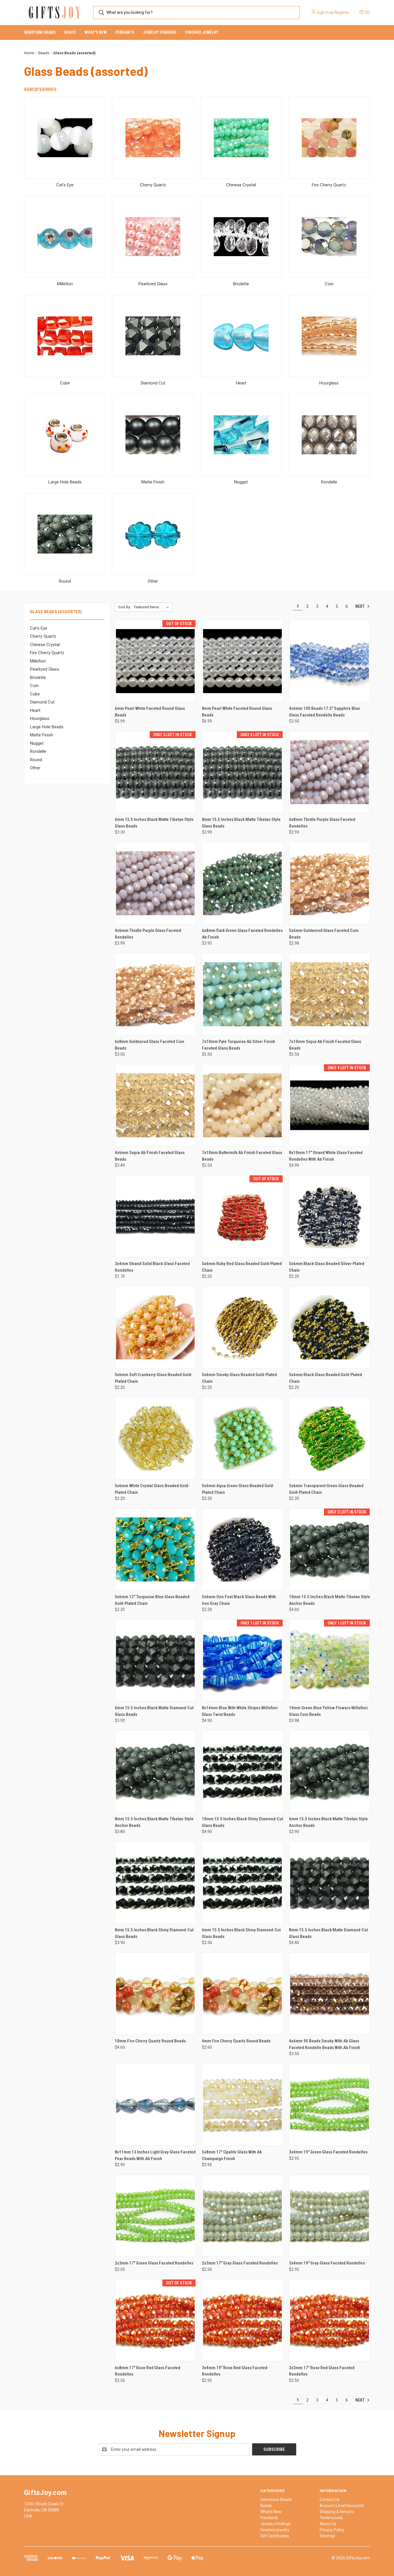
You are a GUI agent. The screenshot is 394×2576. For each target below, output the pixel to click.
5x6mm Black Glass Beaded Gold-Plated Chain (325, 1378)
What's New (96, 32)
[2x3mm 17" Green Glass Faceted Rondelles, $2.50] (155, 2216)
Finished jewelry (202, 32)
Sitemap (327, 2536)
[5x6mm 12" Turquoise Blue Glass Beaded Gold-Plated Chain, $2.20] (155, 1549)
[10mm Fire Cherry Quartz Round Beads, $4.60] (155, 1994)
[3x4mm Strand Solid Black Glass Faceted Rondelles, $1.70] (155, 1216)
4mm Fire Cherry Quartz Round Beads (236, 2041)
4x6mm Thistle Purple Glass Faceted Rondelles (148, 934)
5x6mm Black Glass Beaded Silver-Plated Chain (327, 1267)
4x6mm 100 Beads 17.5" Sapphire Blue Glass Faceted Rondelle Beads (324, 712)
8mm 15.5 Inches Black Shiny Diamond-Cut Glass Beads (154, 1933)
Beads (70, 32)
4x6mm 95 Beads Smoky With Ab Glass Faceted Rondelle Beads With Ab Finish (325, 2044)
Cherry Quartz (43, 636)
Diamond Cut (42, 702)
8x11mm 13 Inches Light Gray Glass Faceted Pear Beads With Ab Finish (155, 2155)
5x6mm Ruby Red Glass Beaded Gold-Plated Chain (242, 1267)
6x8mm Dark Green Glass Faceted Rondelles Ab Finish (242, 934)
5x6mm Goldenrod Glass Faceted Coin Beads (324, 934)
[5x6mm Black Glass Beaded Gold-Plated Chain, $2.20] (330, 1327)
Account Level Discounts (342, 2506)
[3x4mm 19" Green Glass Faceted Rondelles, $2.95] (330, 2105)
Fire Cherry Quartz (47, 653)
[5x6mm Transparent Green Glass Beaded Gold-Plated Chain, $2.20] (330, 1438)
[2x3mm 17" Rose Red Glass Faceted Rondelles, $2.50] (330, 2320)
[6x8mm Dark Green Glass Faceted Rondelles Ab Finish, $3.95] (242, 883)
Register (342, 12)
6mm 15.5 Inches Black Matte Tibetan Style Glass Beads (154, 823)
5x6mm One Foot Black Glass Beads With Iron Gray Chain (239, 1600)
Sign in (323, 12)
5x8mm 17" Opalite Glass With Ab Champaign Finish (232, 2155)
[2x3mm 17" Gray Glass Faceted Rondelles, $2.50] (242, 2216)
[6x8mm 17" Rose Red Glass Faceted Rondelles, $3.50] (155, 2320)
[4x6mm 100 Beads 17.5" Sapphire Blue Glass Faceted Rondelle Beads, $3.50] (330, 661)
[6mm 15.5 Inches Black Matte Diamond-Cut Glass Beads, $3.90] (155, 1660)
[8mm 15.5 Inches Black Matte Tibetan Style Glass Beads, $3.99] (242, 772)
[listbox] (153, 607)
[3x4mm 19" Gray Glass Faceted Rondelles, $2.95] (330, 2216)
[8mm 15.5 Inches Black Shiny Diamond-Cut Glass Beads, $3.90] (155, 1882)
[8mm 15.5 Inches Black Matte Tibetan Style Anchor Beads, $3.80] (155, 1771)
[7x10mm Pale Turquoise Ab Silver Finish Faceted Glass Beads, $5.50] (242, 994)
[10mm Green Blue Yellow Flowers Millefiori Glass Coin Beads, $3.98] (330, 1660)
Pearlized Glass (45, 669)
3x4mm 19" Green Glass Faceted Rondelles (328, 2152)
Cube (35, 694)
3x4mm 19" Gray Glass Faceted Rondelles (327, 2263)
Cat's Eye (39, 628)
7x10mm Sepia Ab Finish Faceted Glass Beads (325, 1045)
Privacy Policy (332, 2530)
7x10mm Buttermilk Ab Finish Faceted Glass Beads (242, 1156)
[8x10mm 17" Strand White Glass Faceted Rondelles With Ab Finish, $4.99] (330, 1105)
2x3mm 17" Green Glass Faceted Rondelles (154, 2263)
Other (35, 768)
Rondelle (38, 751)
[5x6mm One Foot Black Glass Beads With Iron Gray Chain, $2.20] (242, 1549)
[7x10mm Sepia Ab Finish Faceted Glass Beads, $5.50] (330, 994)
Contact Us (330, 2500)
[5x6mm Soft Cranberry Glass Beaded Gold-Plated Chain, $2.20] (155, 1327)
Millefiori (38, 661)
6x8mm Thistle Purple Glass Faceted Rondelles (322, 823)
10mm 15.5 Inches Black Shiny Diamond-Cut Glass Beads (242, 1822)
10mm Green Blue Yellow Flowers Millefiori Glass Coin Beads (328, 1711)
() (367, 12)
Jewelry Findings (160, 32)
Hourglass (40, 718)
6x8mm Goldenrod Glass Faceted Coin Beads (150, 1045)
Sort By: (125, 607)
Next (360, 606)
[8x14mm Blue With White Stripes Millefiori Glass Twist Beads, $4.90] (242, 1660)
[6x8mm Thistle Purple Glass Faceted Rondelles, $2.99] (330, 772)
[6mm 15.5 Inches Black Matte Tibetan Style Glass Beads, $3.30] (155, 772)
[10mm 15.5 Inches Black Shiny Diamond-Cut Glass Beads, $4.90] (242, 1771)
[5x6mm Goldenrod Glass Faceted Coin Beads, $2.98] (330, 883)
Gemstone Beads (40, 32)
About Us (328, 2524)
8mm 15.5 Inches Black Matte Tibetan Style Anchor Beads (154, 1822)
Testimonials (331, 2518)
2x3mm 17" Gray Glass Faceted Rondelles (240, 2263)
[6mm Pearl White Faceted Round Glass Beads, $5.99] (155, 661)
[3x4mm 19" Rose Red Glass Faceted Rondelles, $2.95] (242, 2320)
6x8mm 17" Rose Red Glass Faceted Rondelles (148, 2371)
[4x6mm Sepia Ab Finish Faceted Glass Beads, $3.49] (155, 1105)
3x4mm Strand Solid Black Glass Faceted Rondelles (152, 1267)
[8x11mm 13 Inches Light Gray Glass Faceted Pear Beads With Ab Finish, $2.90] (155, 2105)
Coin (34, 686)
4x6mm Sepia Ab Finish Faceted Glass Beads (150, 1156)
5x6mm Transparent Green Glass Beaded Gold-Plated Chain (326, 1489)
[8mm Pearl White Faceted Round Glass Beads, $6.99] (242, 661)
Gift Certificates (275, 2536)
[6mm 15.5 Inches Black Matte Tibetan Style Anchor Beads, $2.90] (330, 1771)
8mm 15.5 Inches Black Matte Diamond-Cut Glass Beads (328, 1933)
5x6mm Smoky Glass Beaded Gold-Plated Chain (239, 1378)
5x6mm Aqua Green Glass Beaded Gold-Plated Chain (238, 1489)
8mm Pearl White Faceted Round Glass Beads (237, 712)
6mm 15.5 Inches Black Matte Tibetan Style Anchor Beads (328, 1822)
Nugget (37, 743)
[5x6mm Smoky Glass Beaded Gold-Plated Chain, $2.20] (242, 1327)
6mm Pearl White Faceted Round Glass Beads (150, 712)
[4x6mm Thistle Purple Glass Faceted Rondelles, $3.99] (155, 883)
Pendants (125, 32)
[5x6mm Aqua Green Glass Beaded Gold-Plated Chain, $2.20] (242, 1438)
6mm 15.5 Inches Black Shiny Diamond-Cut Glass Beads (241, 1933)
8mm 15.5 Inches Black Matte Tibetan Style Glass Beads (241, 823)
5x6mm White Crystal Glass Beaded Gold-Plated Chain (152, 1489)
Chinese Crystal (45, 645)
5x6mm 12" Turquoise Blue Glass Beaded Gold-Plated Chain (152, 1600)
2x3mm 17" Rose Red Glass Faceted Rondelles (322, 2371)
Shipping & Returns (337, 2512)
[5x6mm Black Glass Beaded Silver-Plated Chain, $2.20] (330, 1216)
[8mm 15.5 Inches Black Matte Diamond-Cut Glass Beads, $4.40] (330, 1882)
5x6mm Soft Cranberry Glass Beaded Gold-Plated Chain (154, 1378)
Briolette (38, 678)
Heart (35, 710)
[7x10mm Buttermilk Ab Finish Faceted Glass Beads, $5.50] (242, 1105)
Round (36, 760)
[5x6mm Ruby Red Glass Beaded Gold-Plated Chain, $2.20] (242, 1216)
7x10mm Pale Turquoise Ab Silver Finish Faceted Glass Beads (239, 1045)
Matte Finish (42, 735)
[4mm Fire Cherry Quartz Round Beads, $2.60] (242, 1994)
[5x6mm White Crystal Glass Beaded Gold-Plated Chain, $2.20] (155, 1438)
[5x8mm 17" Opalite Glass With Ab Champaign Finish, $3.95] (242, 2105)
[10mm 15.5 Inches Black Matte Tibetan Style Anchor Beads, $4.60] (330, 1549)
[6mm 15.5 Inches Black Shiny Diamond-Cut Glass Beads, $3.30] (242, 1882)
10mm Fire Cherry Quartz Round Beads (150, 2041)
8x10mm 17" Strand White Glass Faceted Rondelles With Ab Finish (326, 1156)
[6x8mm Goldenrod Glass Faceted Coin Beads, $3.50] (155, 994)
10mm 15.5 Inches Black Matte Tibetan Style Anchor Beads (330, 1600)
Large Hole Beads (47, 727)
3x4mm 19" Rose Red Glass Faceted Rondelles (235, 2371)
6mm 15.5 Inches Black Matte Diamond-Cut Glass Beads (154, 1711)
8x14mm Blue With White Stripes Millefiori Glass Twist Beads (240, 1711)
